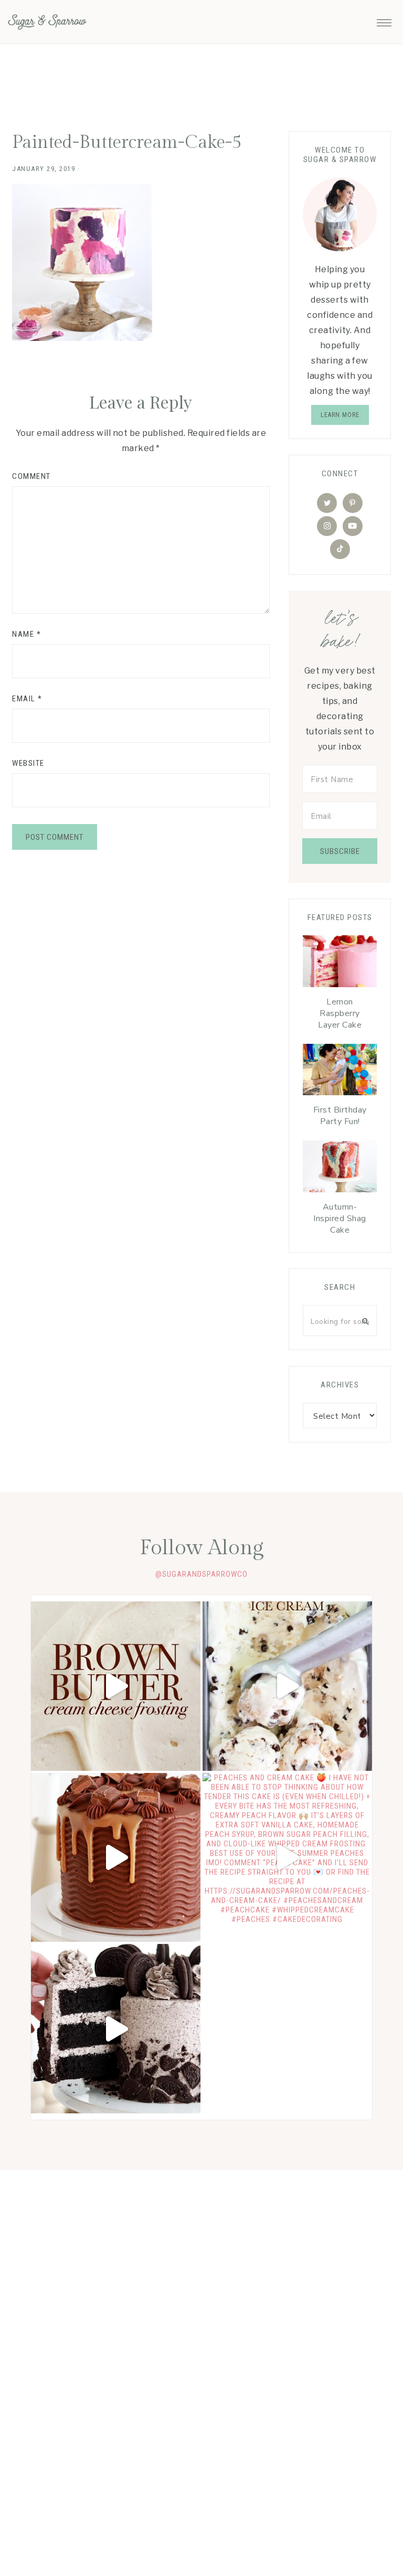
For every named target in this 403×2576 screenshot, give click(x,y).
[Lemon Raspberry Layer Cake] (340, 964)
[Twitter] (327, 503)
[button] (384, 20)
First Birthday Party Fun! (340, 1116)
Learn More (340, 415)
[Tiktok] (340, 549)
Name (26, 634)
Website (28, 763)
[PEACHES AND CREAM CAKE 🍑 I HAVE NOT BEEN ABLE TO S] (287, 1858)
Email (27, 699)
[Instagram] (327, 526)
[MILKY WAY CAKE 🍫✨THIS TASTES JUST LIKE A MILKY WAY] (116, 1858)
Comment (31, 476)
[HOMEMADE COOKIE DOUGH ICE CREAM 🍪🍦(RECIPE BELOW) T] (287, 1686)
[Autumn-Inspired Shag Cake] (340, 1169)
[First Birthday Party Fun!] (340, 1072)
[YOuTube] (353, 526)
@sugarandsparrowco (201, 1574)
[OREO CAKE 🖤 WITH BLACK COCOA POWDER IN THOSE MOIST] (116, 2029)
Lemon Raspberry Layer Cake (340, 1013)
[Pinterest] (353, 503)
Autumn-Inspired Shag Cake (340, 1218)
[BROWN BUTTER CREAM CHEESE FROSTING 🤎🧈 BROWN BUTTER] (116, 1686)
